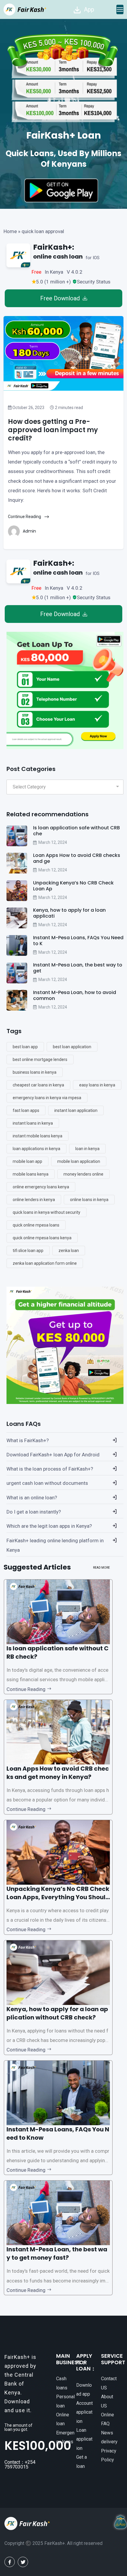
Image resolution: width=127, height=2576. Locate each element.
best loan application (72, 1047)
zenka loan (69, 1251)
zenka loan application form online (45, 1263)
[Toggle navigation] (120, 9)
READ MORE (101, 1568)
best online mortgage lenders (40, 1059)
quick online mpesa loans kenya (42, 1238)
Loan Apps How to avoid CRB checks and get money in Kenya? (58, 1773)
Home (10, 231)
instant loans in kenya (33, 1123)
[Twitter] (23, 2562)
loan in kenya (87, 1149)
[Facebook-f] (10, 2562)
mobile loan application (79, 1161)
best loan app (25, 1047)
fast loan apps (26, 1110)
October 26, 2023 (28, 408)
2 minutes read (69, 408)
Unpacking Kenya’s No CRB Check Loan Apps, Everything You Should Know (58, 1897)
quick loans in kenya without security (47, 1212)
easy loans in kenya (97, 1085)
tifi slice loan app (28, 1251)
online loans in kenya (89, 1200)
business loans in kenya (35, 1072)
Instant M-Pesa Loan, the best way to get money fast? (57, 2253)
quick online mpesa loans (36, 1225)
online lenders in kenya (34, 1200)
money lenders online (83, 1174)
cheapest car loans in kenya (38, 1085)
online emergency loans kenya (41, 1187)
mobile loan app (27, 1161)
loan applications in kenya (36, 1149)
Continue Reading (25, 517)
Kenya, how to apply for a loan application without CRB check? (57, 2013)
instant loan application (76, 1110)
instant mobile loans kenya (38, 1136)
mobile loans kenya (31, 1174)
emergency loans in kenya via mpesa (47, 1098)
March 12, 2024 (53, 842)
